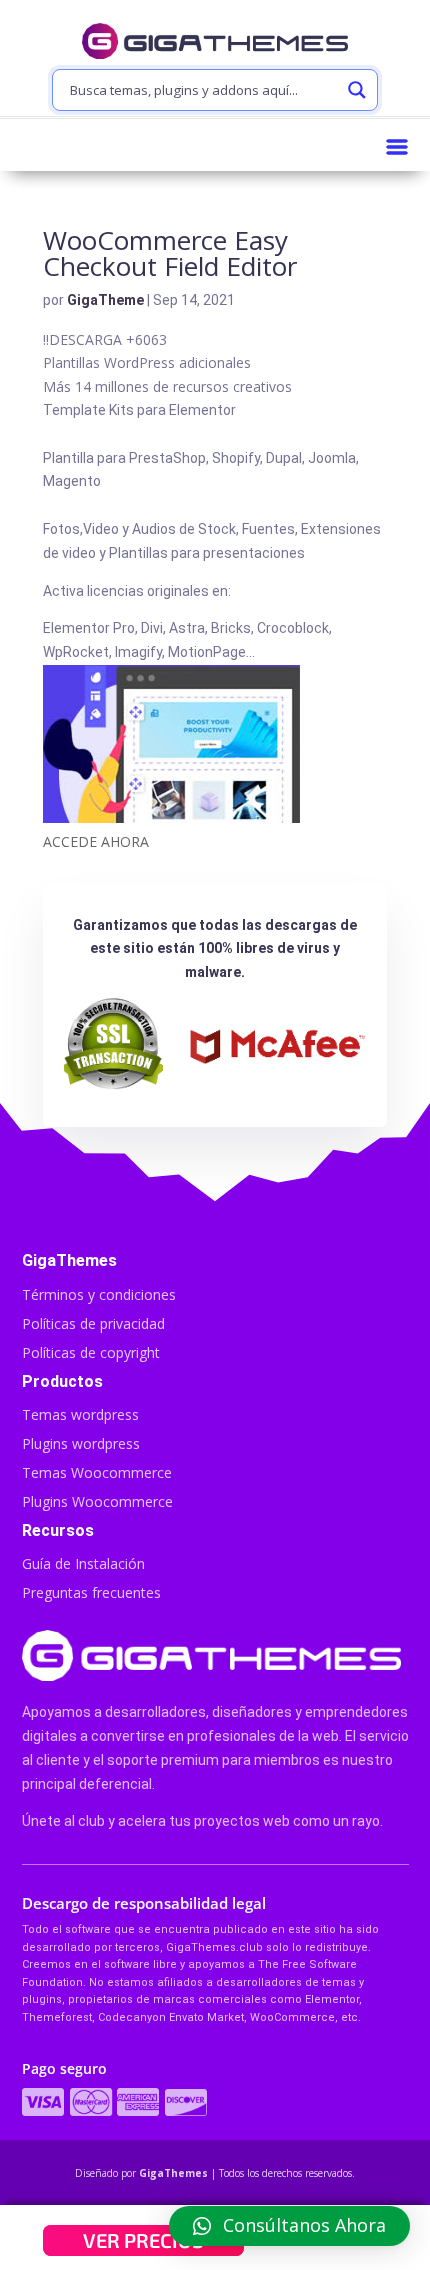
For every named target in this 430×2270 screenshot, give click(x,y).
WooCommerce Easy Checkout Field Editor (170, 253)
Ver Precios (143, 2240)
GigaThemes (173, 2173)
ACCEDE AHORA (96, 841)
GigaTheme (105, 300)
